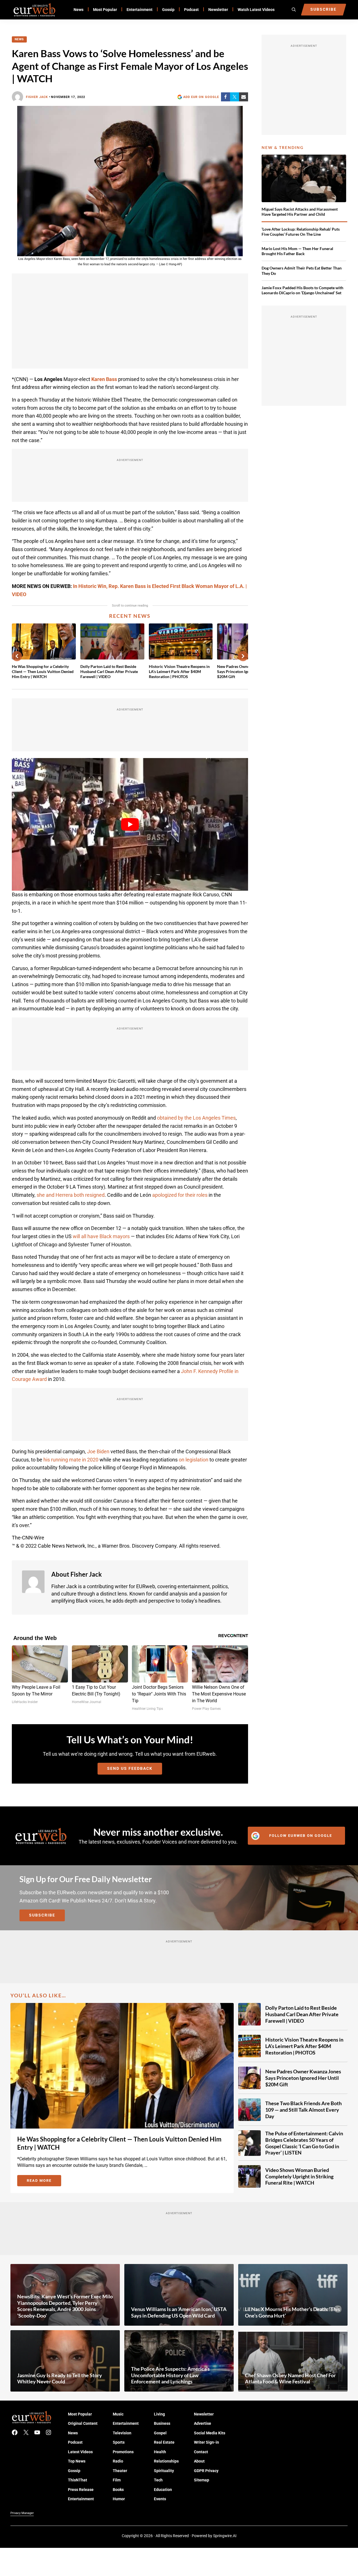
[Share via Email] (244, 97)
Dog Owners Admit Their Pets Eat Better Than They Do (302, 270)
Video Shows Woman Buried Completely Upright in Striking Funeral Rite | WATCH (299, 2176)
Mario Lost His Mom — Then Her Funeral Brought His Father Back (297, 251)
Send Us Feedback (130, 1768)
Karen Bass (104, 379)
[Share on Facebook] (226, 97)
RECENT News (130, 616)
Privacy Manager (22, 2513)
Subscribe (42, 1915)
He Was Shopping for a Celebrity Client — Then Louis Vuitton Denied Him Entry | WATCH (43, 671)
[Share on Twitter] (235, 97)
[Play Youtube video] (130, 825)
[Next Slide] (243, 656)
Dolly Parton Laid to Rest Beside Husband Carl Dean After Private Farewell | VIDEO (109, 671)
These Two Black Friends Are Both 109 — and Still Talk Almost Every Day (303, 2110)
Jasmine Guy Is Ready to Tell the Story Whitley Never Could (60, 2378)
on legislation (194, 1460)
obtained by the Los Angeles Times (196, 1118)
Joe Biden (98, 1451)
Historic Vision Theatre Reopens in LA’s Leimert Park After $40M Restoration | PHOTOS (179, 671)
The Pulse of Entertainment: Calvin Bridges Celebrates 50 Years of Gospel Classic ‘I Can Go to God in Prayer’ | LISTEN (304, 2143)
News (19, 39)
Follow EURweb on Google (301, 1836)
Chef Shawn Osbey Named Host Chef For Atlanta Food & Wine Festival (290, 2378)
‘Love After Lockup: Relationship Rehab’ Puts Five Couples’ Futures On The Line (301, 232)
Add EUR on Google (201, 97)
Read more (44, 2181)
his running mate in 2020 (71, 1460)
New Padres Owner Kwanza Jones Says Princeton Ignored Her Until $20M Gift (303, 2078)
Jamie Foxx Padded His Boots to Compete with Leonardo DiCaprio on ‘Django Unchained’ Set (302, 290)
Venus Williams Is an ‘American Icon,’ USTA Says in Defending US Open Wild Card (179, 2312)
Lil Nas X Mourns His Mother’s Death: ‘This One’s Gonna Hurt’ (292, 2312)
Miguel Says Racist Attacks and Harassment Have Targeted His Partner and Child (300, 212)
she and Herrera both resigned (71, 1195)
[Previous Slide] (17, 656)
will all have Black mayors (101, 1236)
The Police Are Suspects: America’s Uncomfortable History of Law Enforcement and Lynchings (170, 2375)
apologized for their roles (180, 1195)
